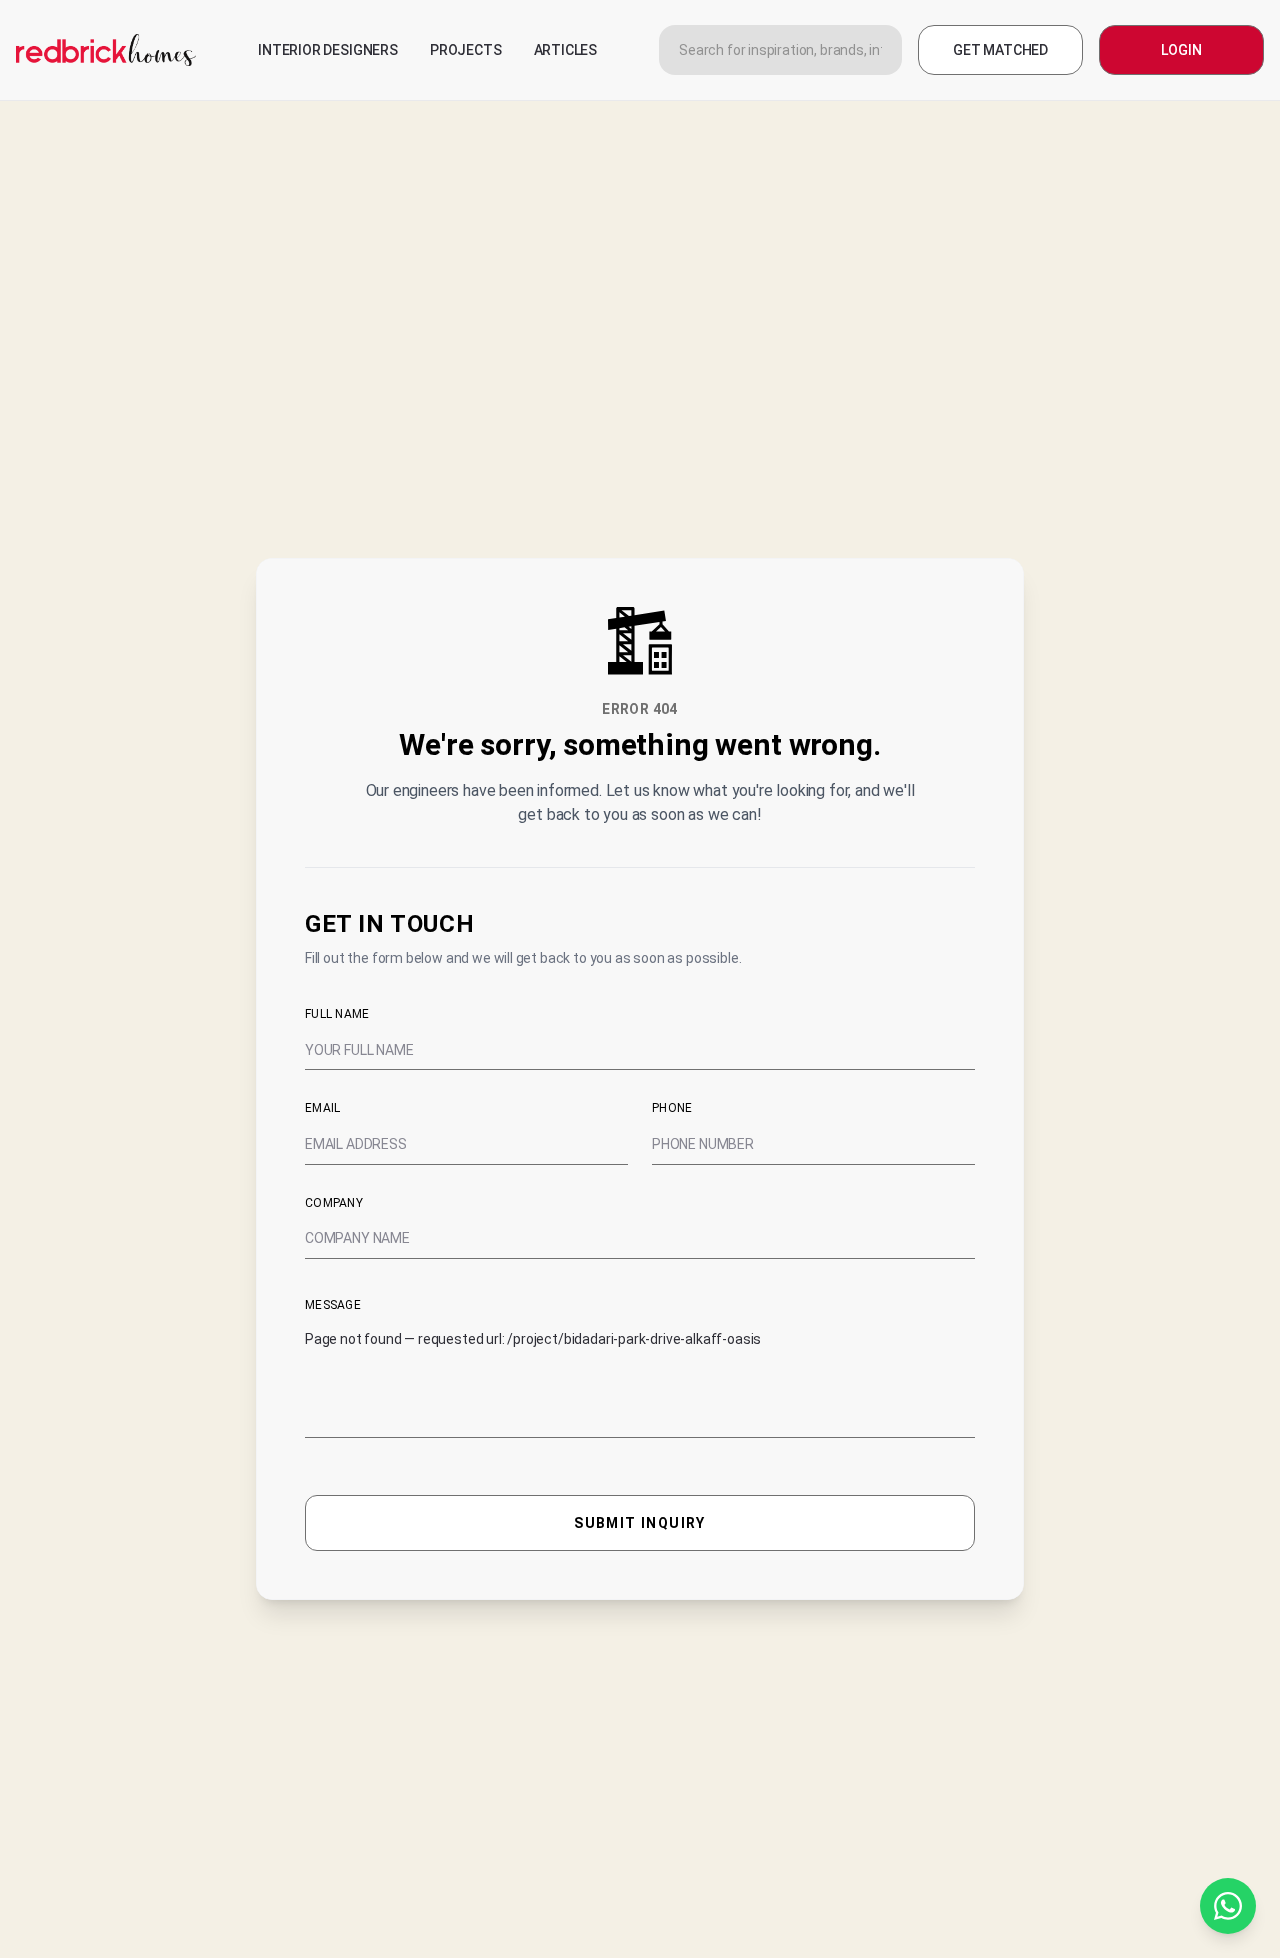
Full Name (337, 1014)
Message (333, 1305)
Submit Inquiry (640, 1523)
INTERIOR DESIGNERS (328, 50)
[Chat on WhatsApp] (1228, 1906)
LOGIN (1181, 50)
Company (334, 1203)
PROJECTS (466, 50)
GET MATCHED (1000, 50)
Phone (672, 1108)
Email (323, 1108)
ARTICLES (566, 50)
